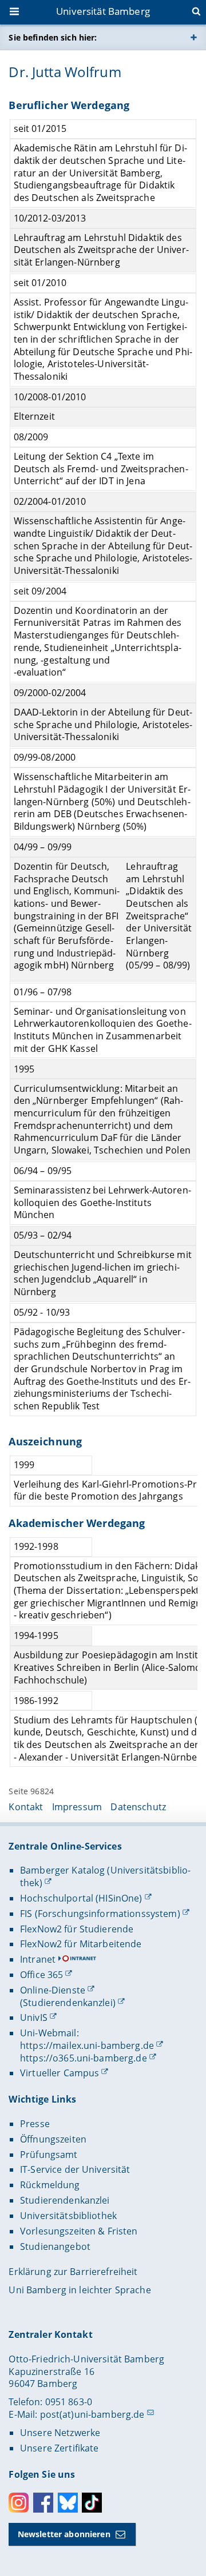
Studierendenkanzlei (65, 2200)
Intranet (38, 1959)
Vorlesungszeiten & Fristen (79, 2231)
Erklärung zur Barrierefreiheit (73, 2272)
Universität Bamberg (103, 11)
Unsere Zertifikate (60, 2448)
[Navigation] (15, 13)
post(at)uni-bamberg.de (92, 2414)
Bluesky (68, 2503)
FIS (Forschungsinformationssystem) (100, 1914)
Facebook (43, 2503)
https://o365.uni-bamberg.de (84, 2058)
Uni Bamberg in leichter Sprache (80, 2290)
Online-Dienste (53, 1990)
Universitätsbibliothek (68, 2216)
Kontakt (26, 1807)
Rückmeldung (50, 2185)
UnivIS (34, 2018)
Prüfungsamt (49, 2155)
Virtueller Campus (60, 2073)
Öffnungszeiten (53, 2139)
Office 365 (41, 1975)
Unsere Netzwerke (60, 2433)
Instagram (19, 2503)
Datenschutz (138, 1807)
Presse (35, 2124)
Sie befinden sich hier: (53, 37)
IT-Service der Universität (75, 2169)
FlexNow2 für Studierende (77, 1929)
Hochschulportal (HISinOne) (81, 1898)
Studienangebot (55, 2247)
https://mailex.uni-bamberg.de (87, 2045)
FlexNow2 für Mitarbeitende (81, 1944)
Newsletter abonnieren (64, 2534)
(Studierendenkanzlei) (68, 2003)
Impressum (77, 1807)
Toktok (92, 2503)
